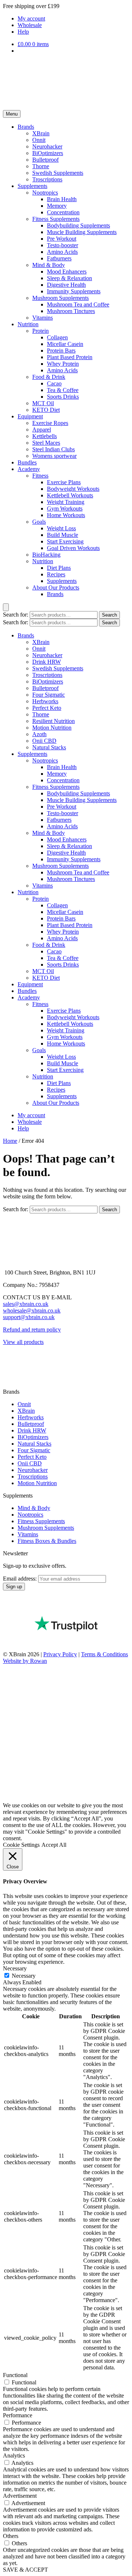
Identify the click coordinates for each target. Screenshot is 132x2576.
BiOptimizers (48, 153)
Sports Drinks (63, 397)
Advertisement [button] (20, 2496)
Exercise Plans (64, 482)
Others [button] (11, 2536)
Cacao (54, 383)
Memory (57, 206)
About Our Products (56, 587)
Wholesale (30, 25)
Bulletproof (45, 160)
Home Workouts (66, 515)
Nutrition (28, 324)
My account (31, 18)
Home (10, 1141)
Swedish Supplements (58, 173)
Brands (26, 127)
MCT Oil (43, 403)
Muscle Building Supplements (82, 232)
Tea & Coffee (63, 390)
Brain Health (62, 199)
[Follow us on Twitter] (8, 1385)
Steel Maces (46, 443)
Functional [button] (15, 2375)
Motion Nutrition (52, 728)
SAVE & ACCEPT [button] (25, 2570)
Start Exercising (65, 541)
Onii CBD (44, 741)
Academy (29, 469)
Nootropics (45, 193)
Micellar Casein (65, 344)
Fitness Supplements (56, 219)
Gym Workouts (65, 509)
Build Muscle (63, 535)
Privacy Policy (60, 1654)
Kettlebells (45, 436)
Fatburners (59, 258)
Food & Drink (49, 377)
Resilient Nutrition (54, 721)
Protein (41, 331)
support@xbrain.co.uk (29, 1317)
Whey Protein (63, 364)
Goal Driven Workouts (73, 548)
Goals (39, 522)
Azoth (39, 734)
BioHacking (46, 555)
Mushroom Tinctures (71, 311)
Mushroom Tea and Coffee (78, 304)
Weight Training (66, 502)
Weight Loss (61, 528)
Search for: (16, 615)
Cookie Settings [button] (21, 1845)
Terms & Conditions (104, 1654)
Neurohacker (47, 146)
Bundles (27, 462)
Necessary (24, 1976)
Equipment (30, 416)
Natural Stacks (49, 747)
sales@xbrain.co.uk (26, 1304)
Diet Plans (59, 568)
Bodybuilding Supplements (78, 225)
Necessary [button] (15, 1968)
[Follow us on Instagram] (8, 1373)
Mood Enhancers (67, 272)
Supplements (32, 186)
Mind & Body (49, 265)
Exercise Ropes (50, 423)
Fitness (40, 476)
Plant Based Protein (70, 357)
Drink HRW (47, 662)
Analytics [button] (14, 2456)
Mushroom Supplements (60, 298)
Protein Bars (61, 351)
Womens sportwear (54, 456)
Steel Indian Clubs (54, 449)
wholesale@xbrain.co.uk (32, 1310)
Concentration (63, 212)
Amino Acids (62, 252)
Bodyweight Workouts (73, 489)
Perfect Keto (47, 708)
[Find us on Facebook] (8, 1360)
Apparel (42, 430)
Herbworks (45, 701)
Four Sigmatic (49, 695)
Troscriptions (47, 179)
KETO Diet (46, 410)
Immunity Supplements (74, 291)
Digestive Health (66, 285)
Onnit (39, 140)
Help (23, 32)
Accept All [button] (54, 1845)
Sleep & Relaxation (69, 278)
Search (109, 615)
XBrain (41, 133)
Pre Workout (62, 239)
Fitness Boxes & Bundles (47, 1541)
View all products (23, 1342)
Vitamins (43, 318)
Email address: (21, 1579)
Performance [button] (18, 2415)
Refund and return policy (32, 1330)
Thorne (41, 166)
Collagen (57, 337)
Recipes (56, 574)
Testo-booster (63, 245)
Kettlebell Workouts (70, 495)
